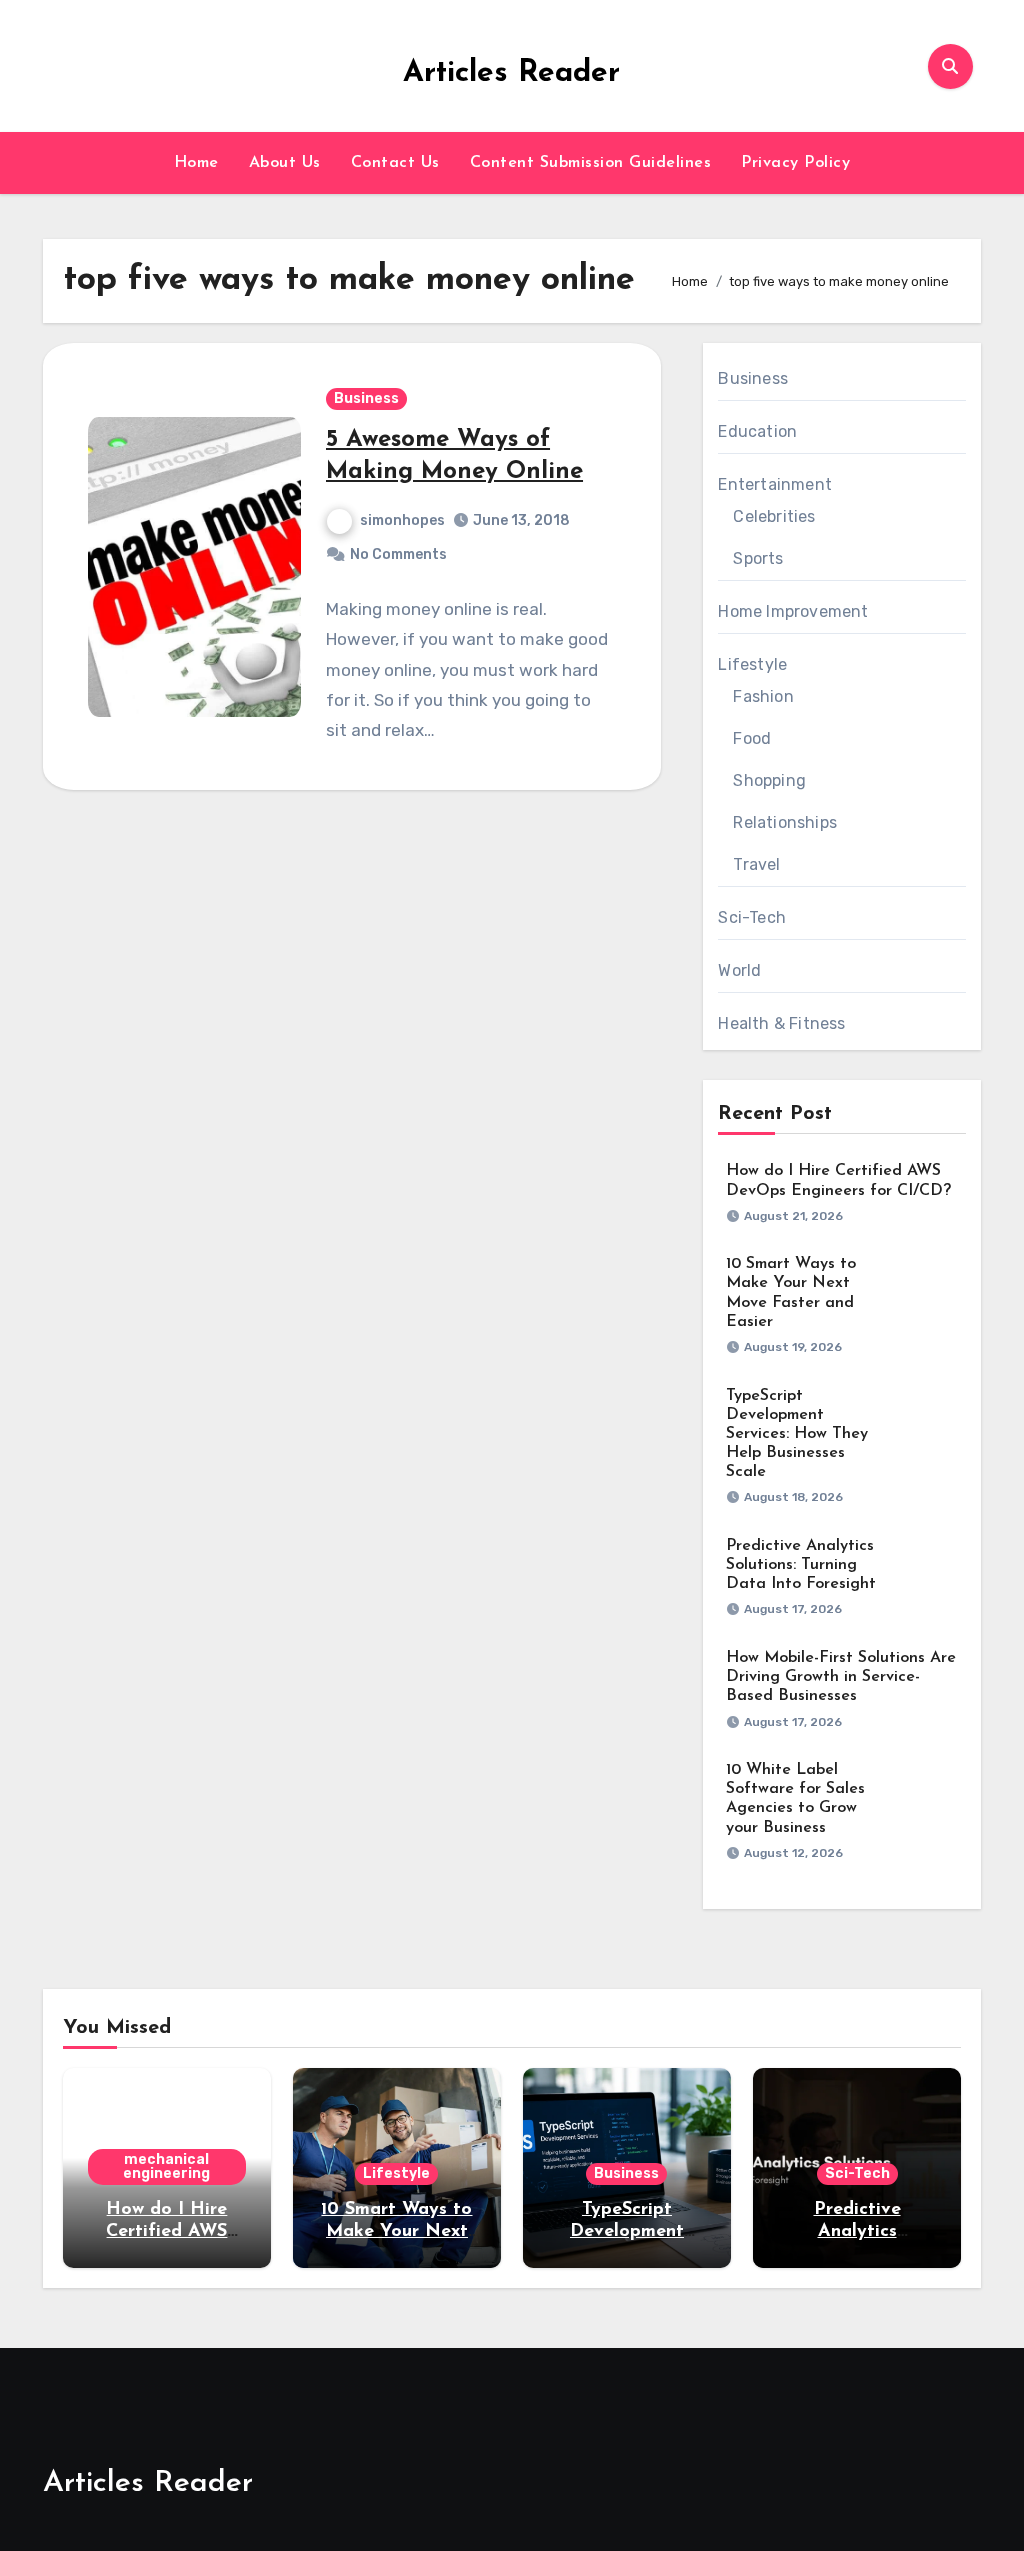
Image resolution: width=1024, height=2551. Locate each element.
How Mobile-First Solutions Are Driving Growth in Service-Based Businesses (841, 1677)
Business (366, 398)
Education (757, 431)
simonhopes (402, 520)
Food (752, 738)
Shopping (769, 780)
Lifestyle (752, 664)
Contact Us (395, 163)
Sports (758, 558)
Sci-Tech (752, 917)
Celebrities (774, 516)
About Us (285, 163)
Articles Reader (511, 73)
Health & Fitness (781, 1023)
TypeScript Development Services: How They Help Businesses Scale (797, 1434)
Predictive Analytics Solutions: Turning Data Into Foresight (801, 1565)
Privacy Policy (795, 163)
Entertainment (775, 484)
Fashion (763, 696)
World (739, 970)
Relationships (785, 822)
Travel (756, 864)
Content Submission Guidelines (591, 163)
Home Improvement (793, 611)
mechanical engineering (166, 2166)
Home (196, 163)
